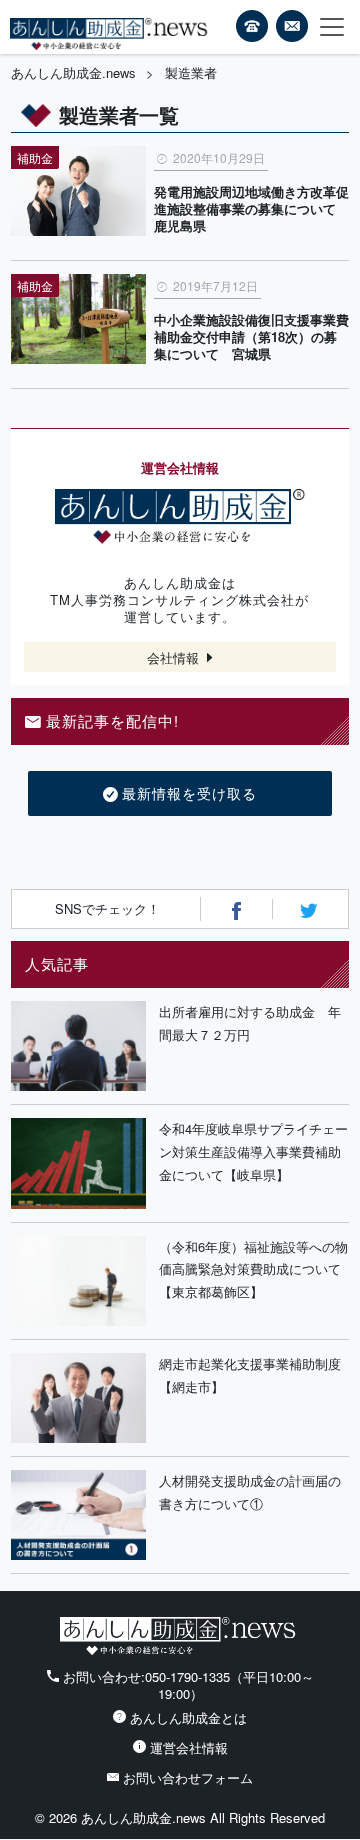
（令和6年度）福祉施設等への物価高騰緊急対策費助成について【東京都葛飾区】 (253, 1269)
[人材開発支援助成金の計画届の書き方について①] (78, 1515)
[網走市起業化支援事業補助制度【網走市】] (78, 1398)
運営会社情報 (189, 1747)
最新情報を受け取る (189, 793)
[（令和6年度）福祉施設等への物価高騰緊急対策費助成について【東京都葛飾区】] (78, 1281)
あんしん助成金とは (188, 1717)
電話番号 (252, 26)
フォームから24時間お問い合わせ (292, 29)
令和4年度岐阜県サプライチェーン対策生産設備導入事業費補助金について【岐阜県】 (253, 1151)
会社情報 (173, 657)
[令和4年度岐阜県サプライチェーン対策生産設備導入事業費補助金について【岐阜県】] (78, 1163)
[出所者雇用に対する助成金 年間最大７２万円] (78, 1046)
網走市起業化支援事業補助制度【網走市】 (250, 1375)
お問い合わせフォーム (188, 1777)
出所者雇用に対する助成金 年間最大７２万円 (250, 1023)
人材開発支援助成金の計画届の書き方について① (250, 1492)
